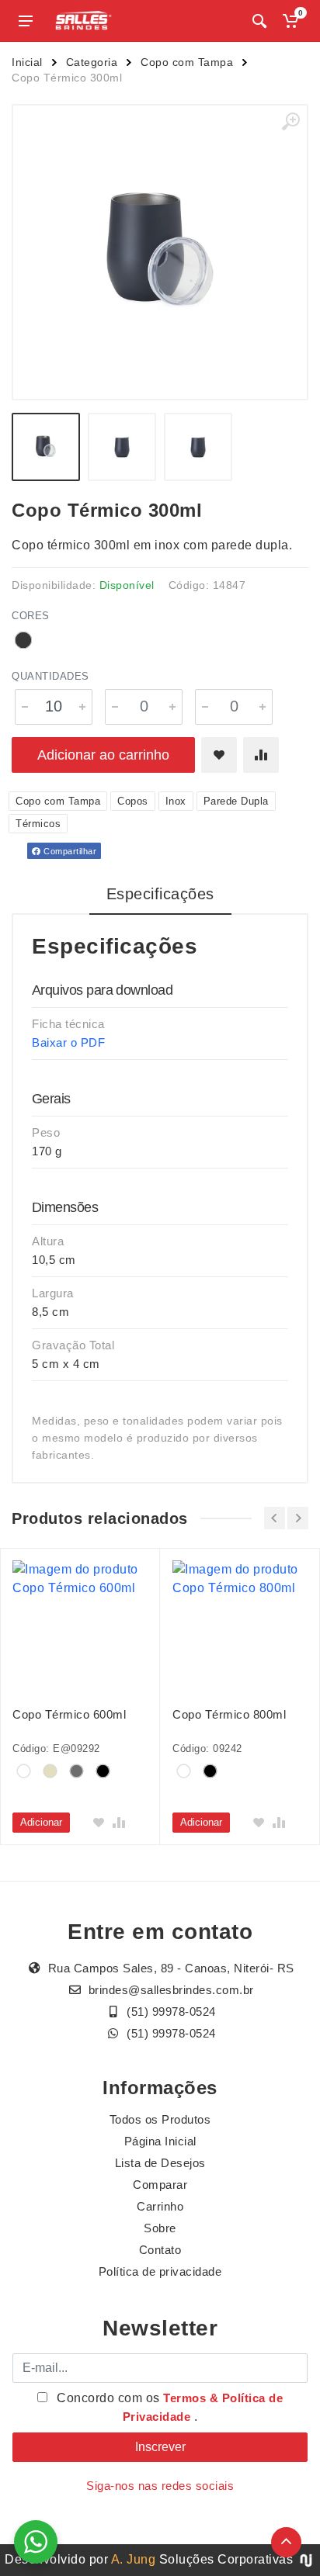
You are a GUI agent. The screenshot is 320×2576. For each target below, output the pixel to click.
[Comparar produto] (261, 755)
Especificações (160, 894)
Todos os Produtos (160, 2119)
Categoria (92, 62)
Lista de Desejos (160, 2163)
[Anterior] (275, 1518)
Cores (31, 616)
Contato (160, 2250)
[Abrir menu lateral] (26, 21)
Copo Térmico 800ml (229, 1714)
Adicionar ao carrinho (103, 755)
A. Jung (134, 2559)
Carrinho (160, 2206)
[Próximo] (298, 1518)
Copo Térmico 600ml (69, 1714)
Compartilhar (69, 851)
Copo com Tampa (187, 62)
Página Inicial (160, 2141)
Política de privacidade (160, 2271)
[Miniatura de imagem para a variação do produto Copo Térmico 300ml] (198, 447)
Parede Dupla (236, 801)
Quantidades (50, 676)
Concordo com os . (169, 2407)
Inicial (27, 62)
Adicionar (41, 1822)
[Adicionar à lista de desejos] (219, 755)
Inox (176, 801)
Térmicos (38, 824)
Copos (133, 801)
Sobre (160, 2228)
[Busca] (259, 21)
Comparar (160, 2185)
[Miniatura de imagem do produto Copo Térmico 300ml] (46, 447)
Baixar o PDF (68, 1042)
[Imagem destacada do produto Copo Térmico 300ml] (160, 252)
